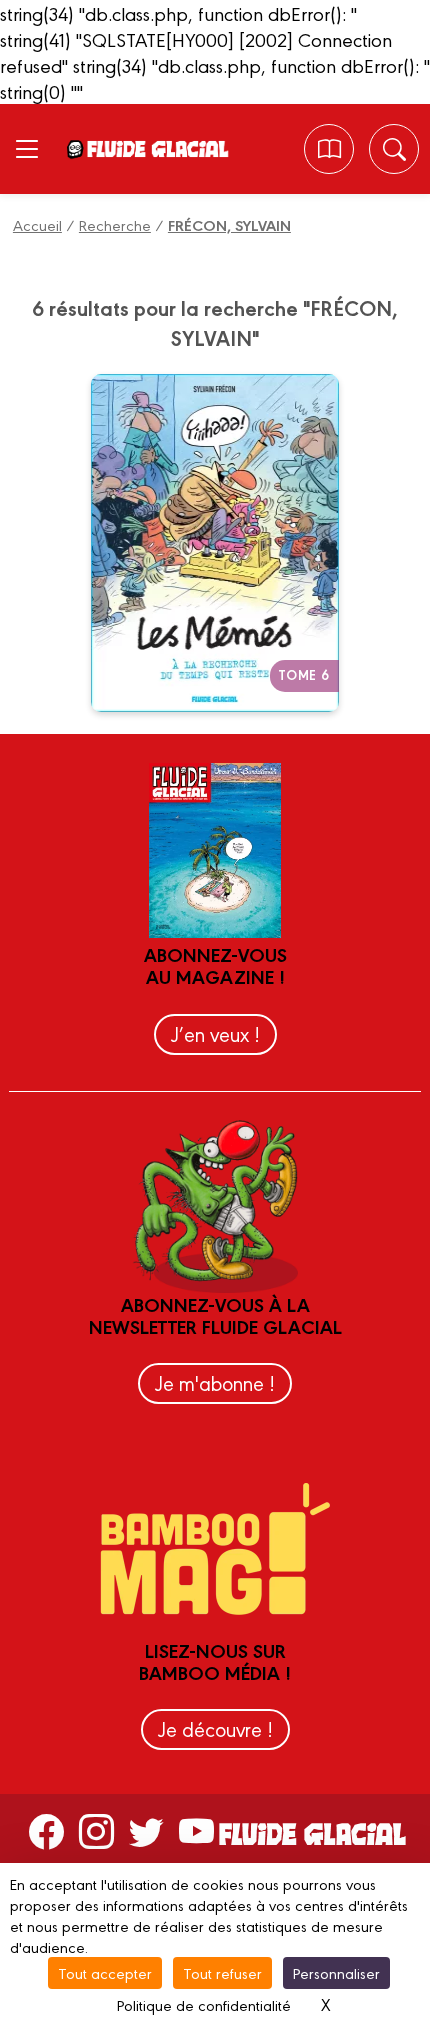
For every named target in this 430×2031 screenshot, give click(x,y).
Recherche (115, 224)
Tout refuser (222, 1972)
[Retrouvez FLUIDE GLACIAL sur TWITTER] (146, 1830)
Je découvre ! (215, 1728)
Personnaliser (336, 1972)
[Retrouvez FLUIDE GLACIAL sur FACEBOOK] (46, 1830)
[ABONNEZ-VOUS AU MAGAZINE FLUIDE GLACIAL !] (329, 149)
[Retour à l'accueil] (157, 149)
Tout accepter (105, 1972)
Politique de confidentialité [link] (204, 2004)
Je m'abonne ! (215, 1382)
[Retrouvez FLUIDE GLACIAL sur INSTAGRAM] (96, 1830)
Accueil (37, 224)
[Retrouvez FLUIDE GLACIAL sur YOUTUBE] (196, 1830)
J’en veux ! (215, 1033)
